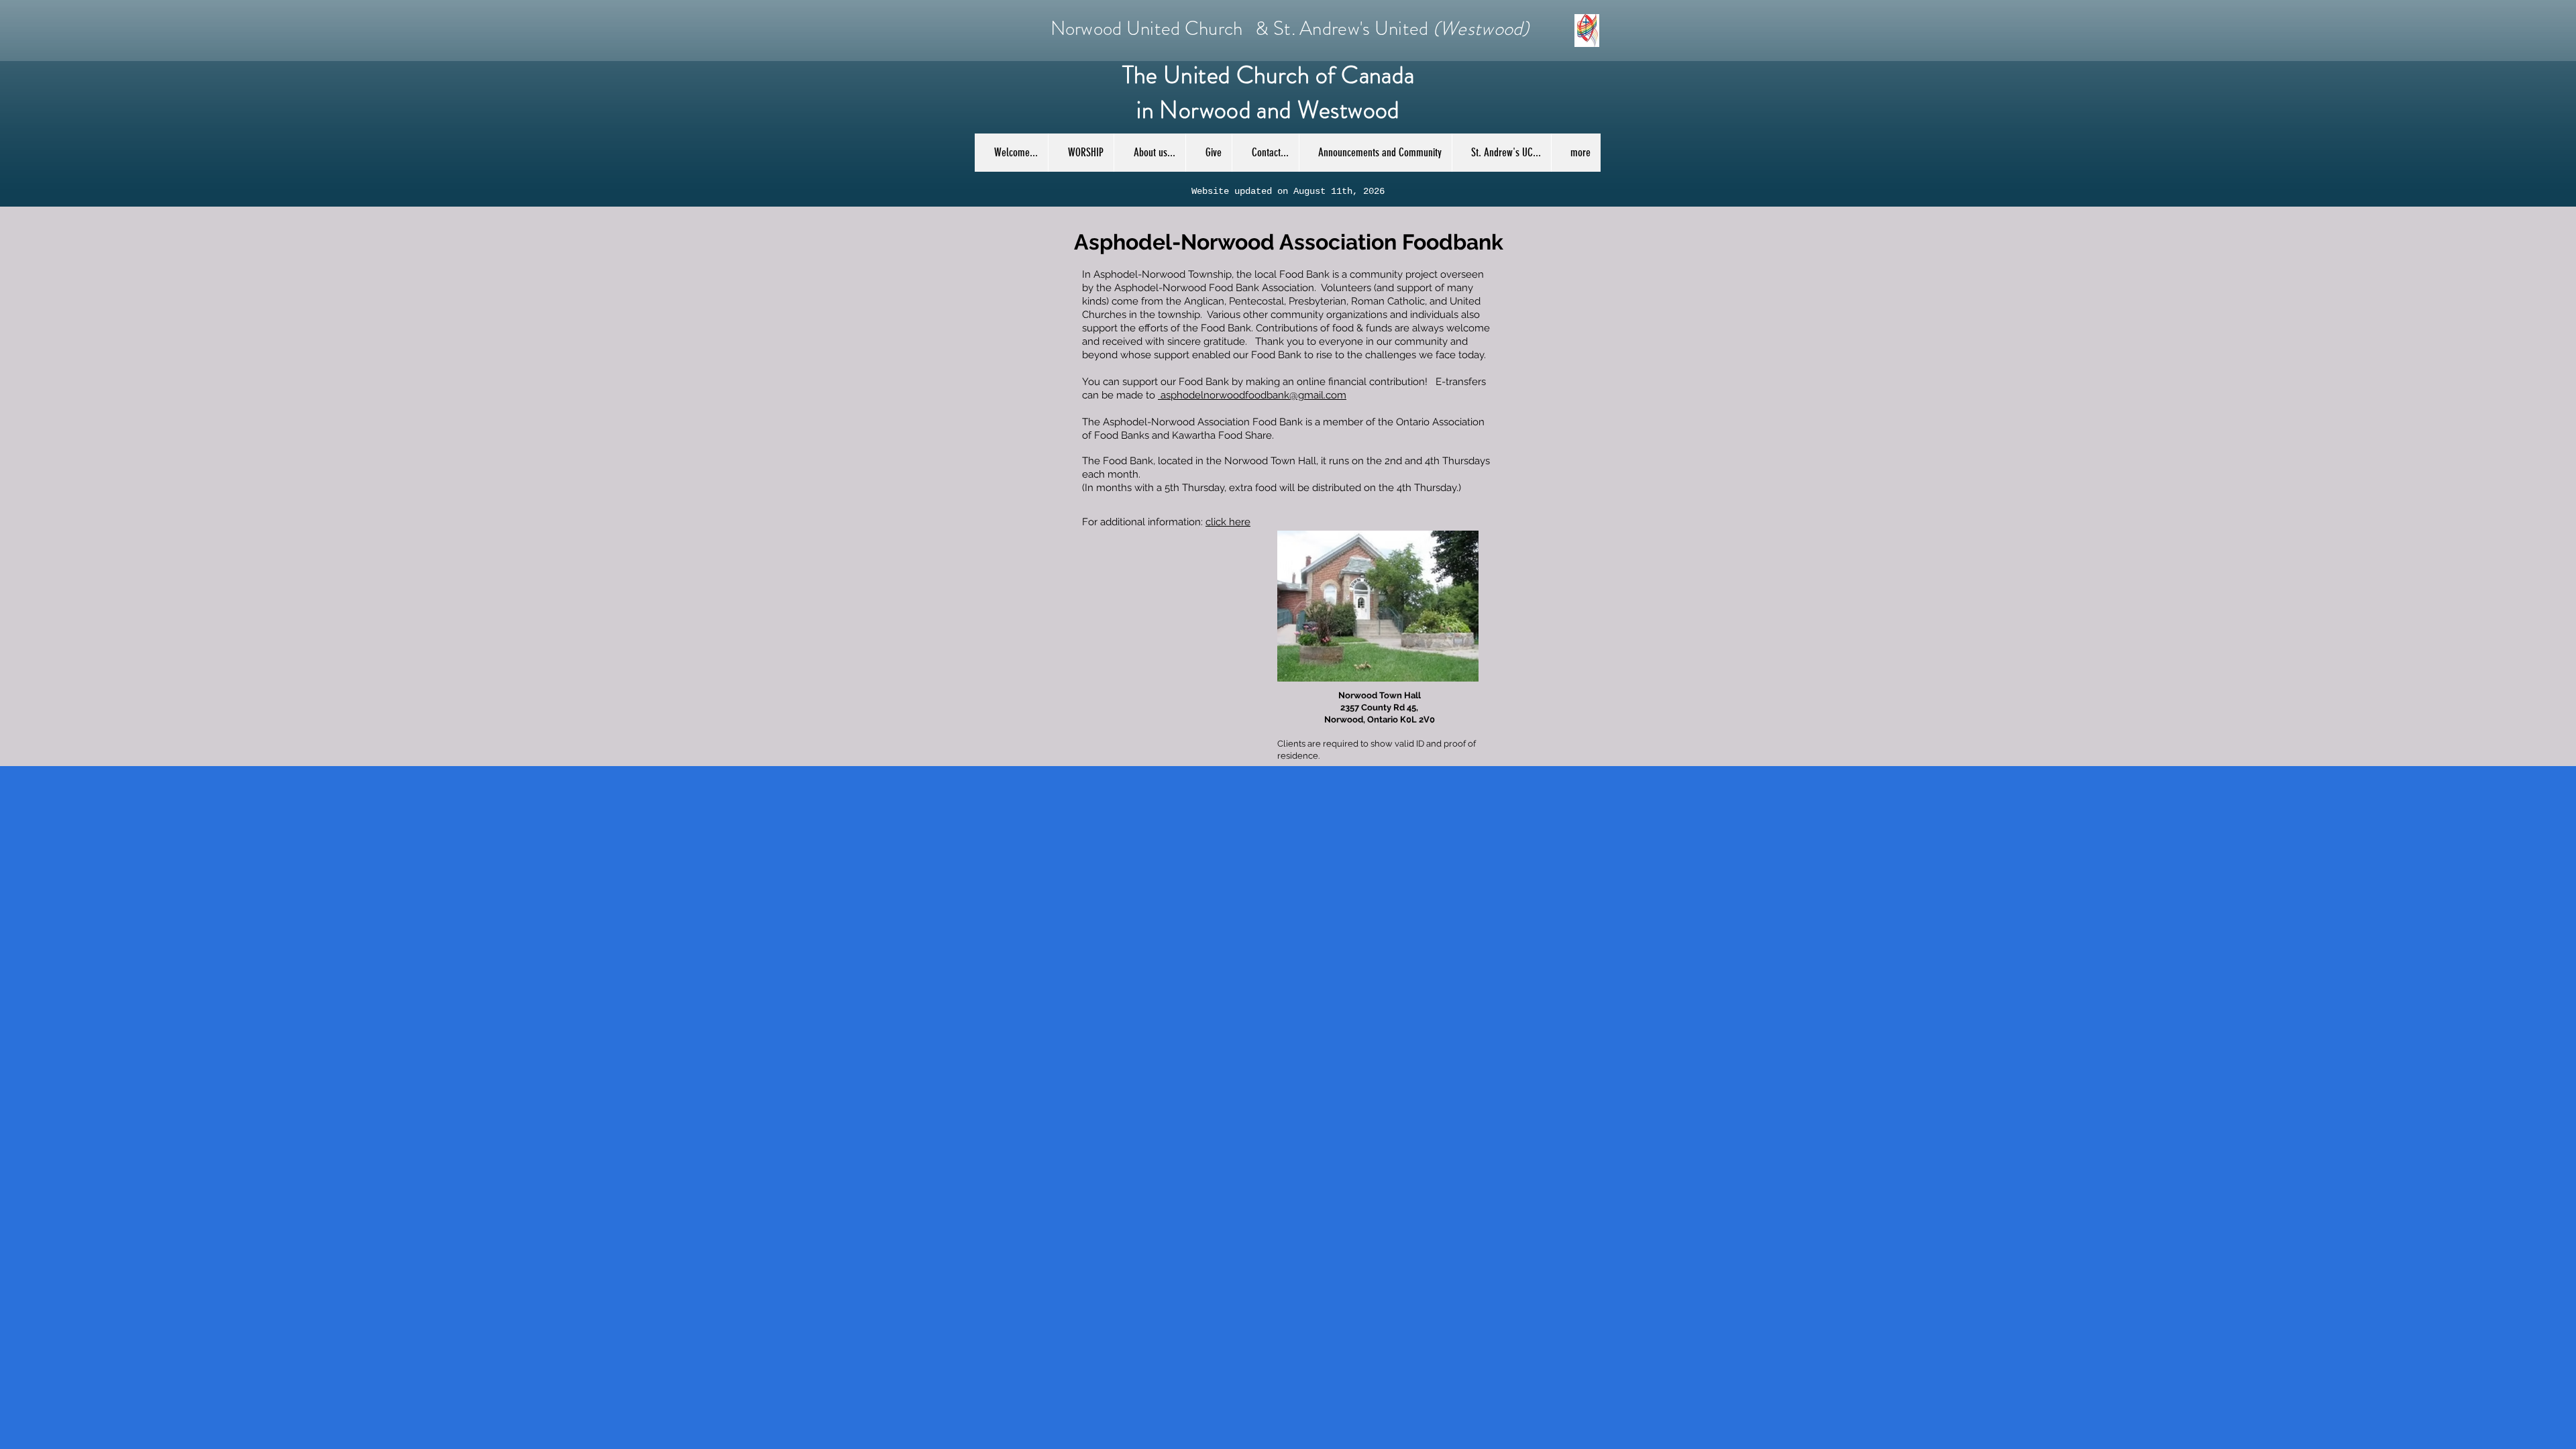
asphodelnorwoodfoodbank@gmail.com (1252, 395)
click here (1228, 522)
